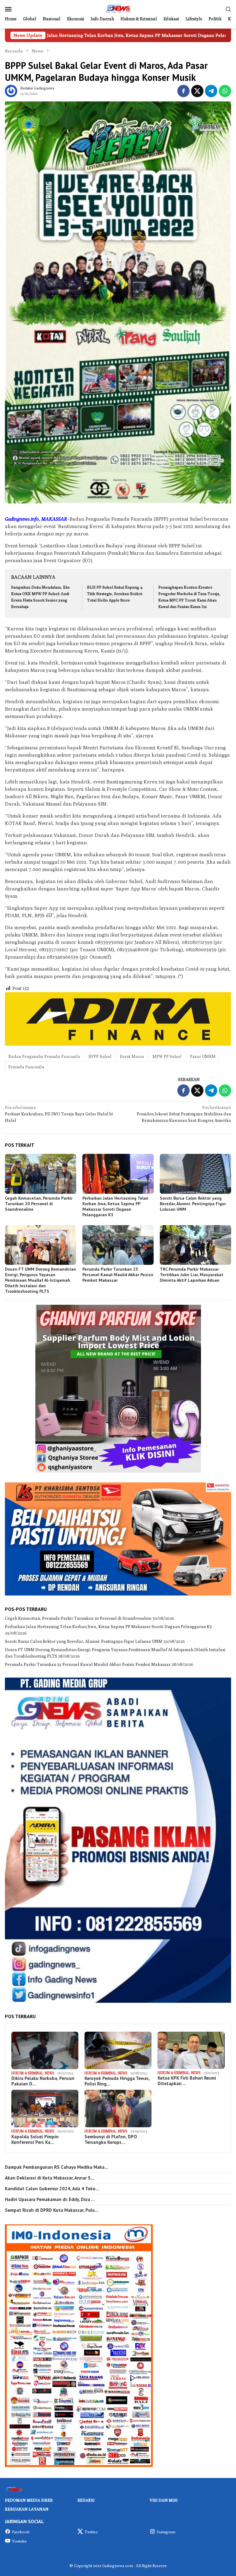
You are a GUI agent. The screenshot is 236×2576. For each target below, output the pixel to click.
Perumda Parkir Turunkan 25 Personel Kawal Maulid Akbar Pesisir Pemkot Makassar (118, 1275)
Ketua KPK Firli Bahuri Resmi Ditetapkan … (187, 2081)
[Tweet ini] (197, 91)
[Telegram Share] (211, 91)
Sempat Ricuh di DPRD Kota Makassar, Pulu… (52, 2210)
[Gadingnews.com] (118, 8)
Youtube (19, 2541)
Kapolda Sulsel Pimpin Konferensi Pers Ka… (35, 2140)
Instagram (166, 2532)
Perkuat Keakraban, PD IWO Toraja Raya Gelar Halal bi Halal (59, 1114)
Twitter (91, 2532)
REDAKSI (86, 2500)
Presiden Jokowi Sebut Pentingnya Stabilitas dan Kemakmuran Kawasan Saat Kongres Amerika (184, 1114)
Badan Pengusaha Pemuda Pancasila (44, 1056)
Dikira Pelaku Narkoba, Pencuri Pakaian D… (43, 2081)
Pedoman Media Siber (29, 2500)
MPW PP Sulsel (167, 1056)
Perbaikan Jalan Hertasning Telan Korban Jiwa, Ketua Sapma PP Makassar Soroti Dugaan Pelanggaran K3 (115, 1206)
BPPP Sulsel (100, 1056)
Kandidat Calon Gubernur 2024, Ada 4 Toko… (52, 2189)
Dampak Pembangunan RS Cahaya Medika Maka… (57, 2167)
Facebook (21, 2532)
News (49, 2073)
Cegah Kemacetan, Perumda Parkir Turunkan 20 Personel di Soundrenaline (39, 1204)
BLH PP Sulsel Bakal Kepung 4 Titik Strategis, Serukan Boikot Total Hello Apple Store (115, 594)
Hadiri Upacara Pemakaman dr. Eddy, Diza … (50, 2199)
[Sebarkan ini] (183, 91)
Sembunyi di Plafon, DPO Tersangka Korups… (111, 2140)
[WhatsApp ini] (225, 91)
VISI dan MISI (164, 2500)
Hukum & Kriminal (27, 2073)
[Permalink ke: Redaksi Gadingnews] (11, 90)
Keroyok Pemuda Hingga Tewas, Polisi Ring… (117, 2081)
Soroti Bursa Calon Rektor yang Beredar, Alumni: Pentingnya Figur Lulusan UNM (193, 1204)
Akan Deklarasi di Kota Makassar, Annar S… (50, 2178)
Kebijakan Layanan (27, 2509)
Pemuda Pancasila (26, 1067)
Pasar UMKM (203, 1056)
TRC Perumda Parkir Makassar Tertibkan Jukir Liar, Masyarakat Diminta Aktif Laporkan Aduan (192, 1275)
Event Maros (132, 1056)
